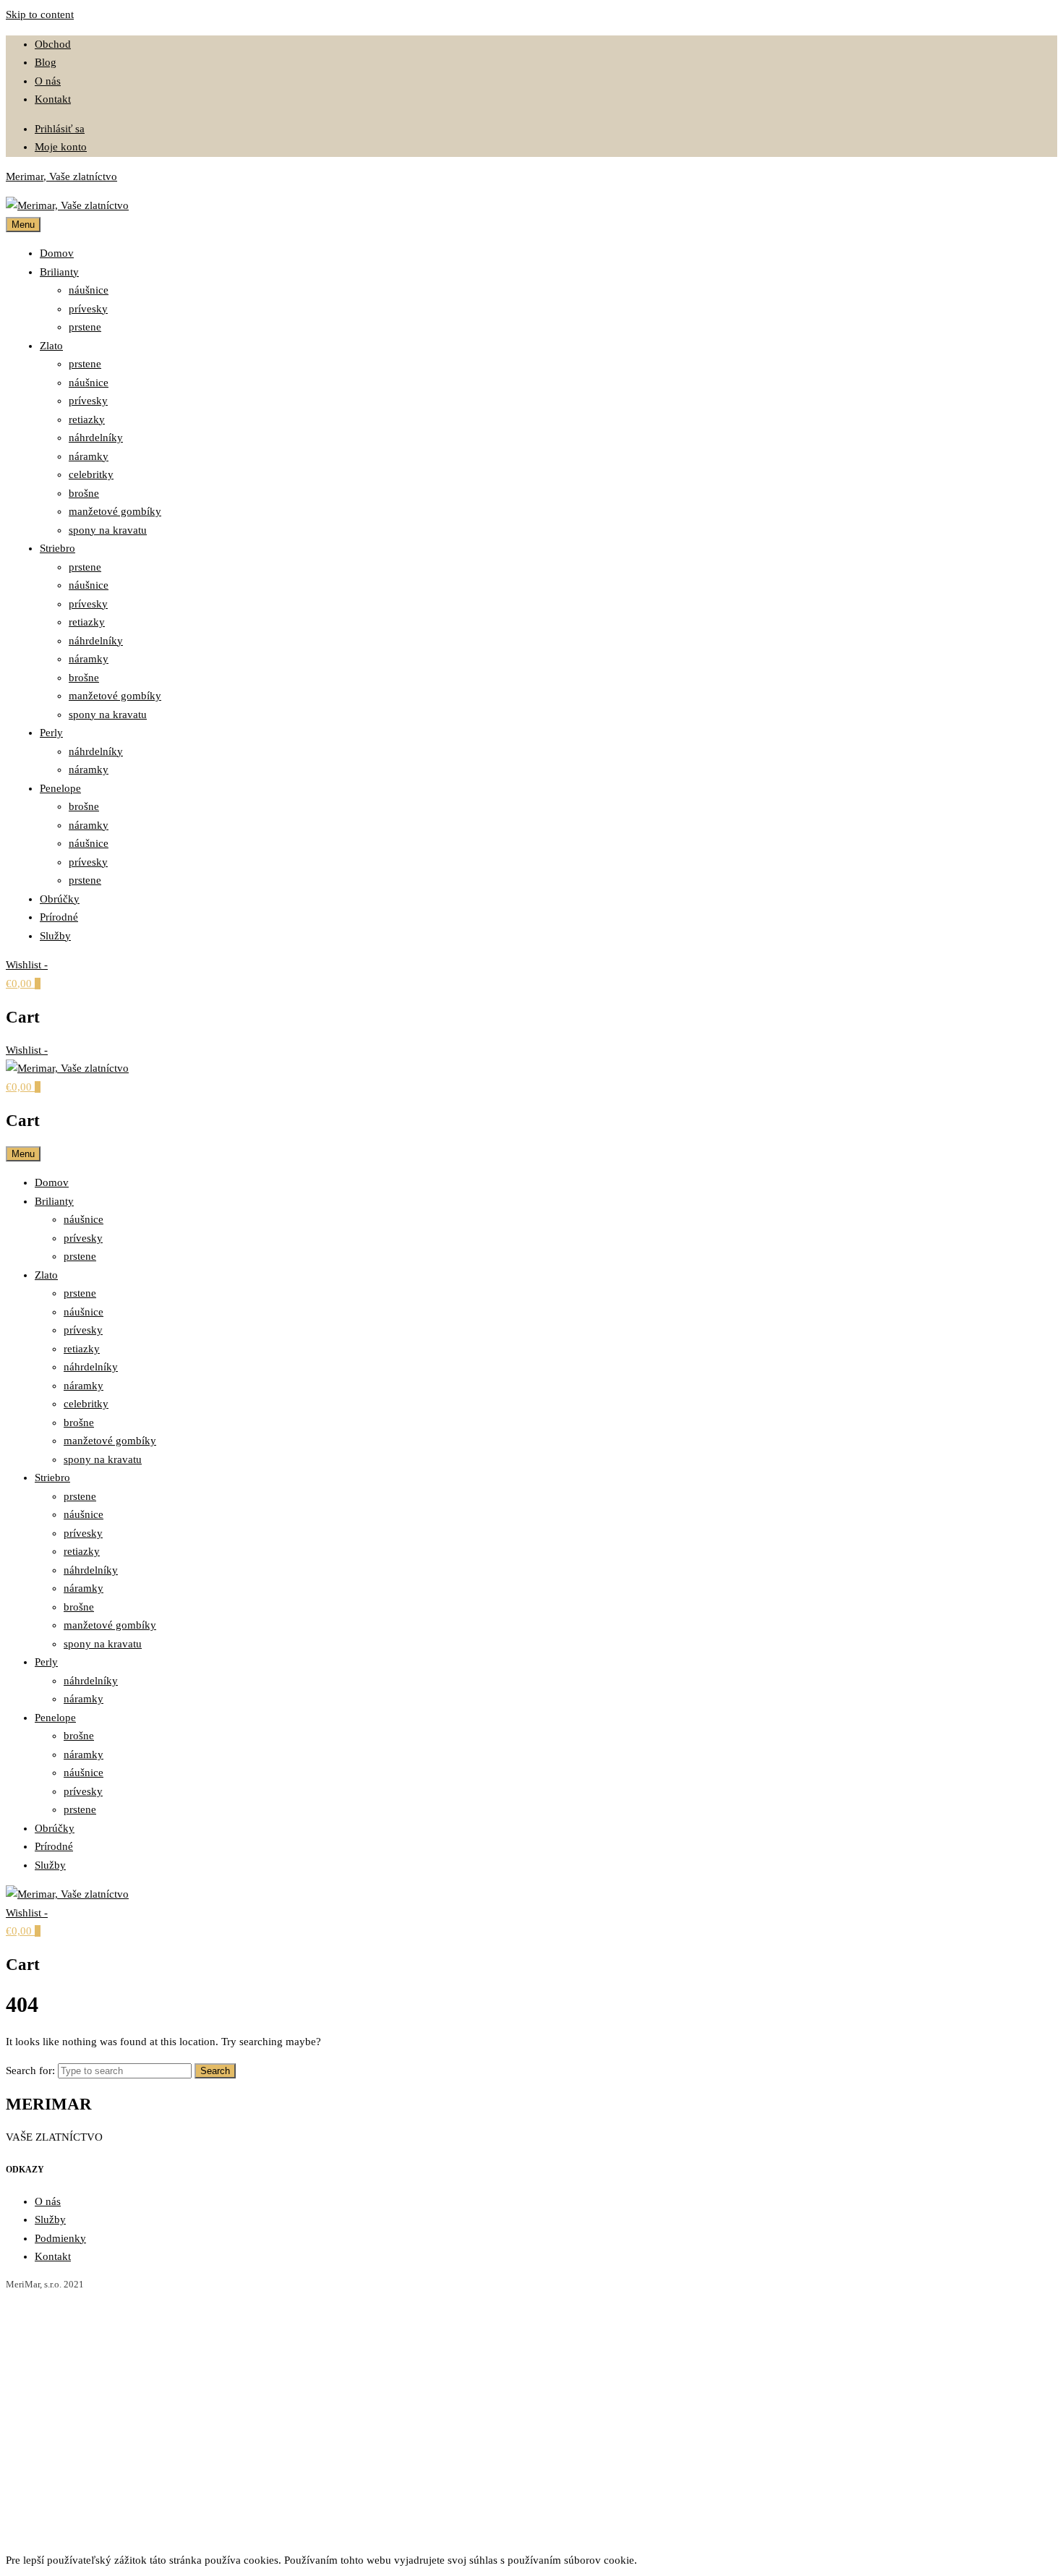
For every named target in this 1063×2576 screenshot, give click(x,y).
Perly (51, 733)
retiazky (87, 419)
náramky (89, 456)
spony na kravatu (108, 530)
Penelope (60, 788)
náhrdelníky (96, 438)
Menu (23, 225)
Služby (55, 936)
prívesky (88, 309)
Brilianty (59, 272)
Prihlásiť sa (60, 129)
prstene (85, 327)
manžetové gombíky (115, 511)
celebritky (91, 474)
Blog (46, 62)
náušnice (89, 290)
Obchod (53, 44)
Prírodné (59, 917)
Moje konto (61, 147)
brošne (84, 493)
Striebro (57, 548)
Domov (57, 253)
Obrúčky (60, 899)
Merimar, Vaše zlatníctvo (61, 176)
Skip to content (40, 14)
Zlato (51, 346)
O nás (48, 81)
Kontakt (53, 99)
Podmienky (60, 2238)
